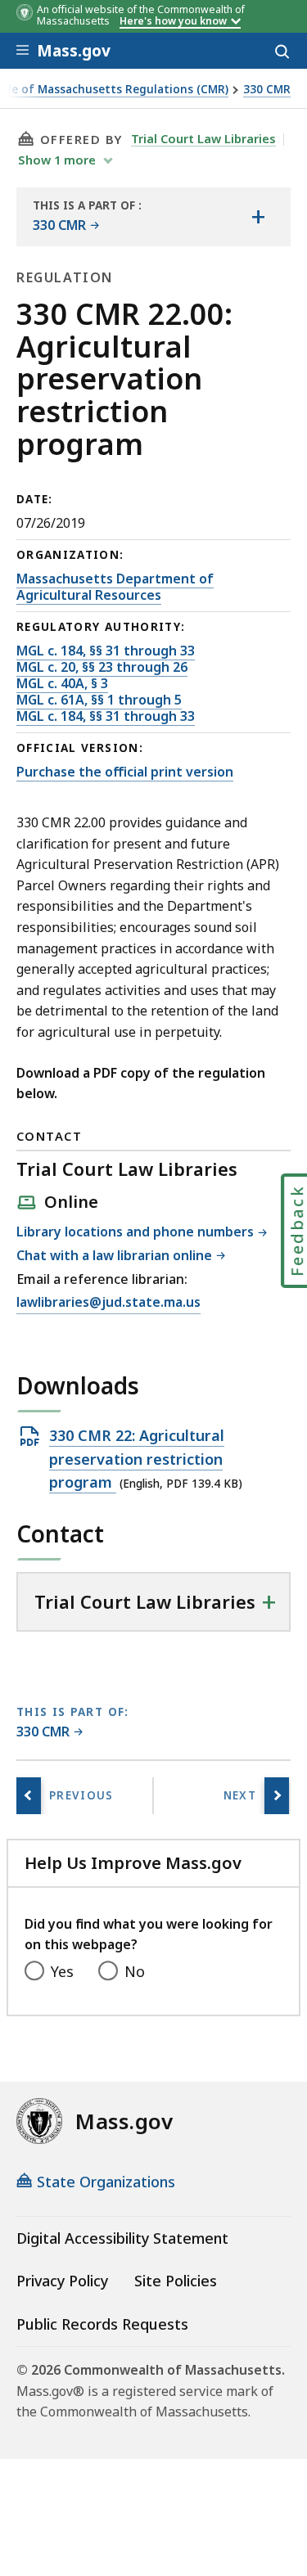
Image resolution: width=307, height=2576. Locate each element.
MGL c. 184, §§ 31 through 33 (106, 651)
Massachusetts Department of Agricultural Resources (115, 587)
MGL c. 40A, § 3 (62, 683)
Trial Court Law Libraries (203, 138)
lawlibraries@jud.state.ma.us (108, 1303)
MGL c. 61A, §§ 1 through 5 (99, 700)
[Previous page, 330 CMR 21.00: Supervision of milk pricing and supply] (29, 1796)
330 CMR (267, 90)
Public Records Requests (102, 2324)
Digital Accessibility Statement (122, 2238)
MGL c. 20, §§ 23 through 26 (102, 667)
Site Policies (176, 2281)
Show (57, 160)
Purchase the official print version (125, 772)
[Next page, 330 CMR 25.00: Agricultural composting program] (277, 1796)
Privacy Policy (62, 2281)
